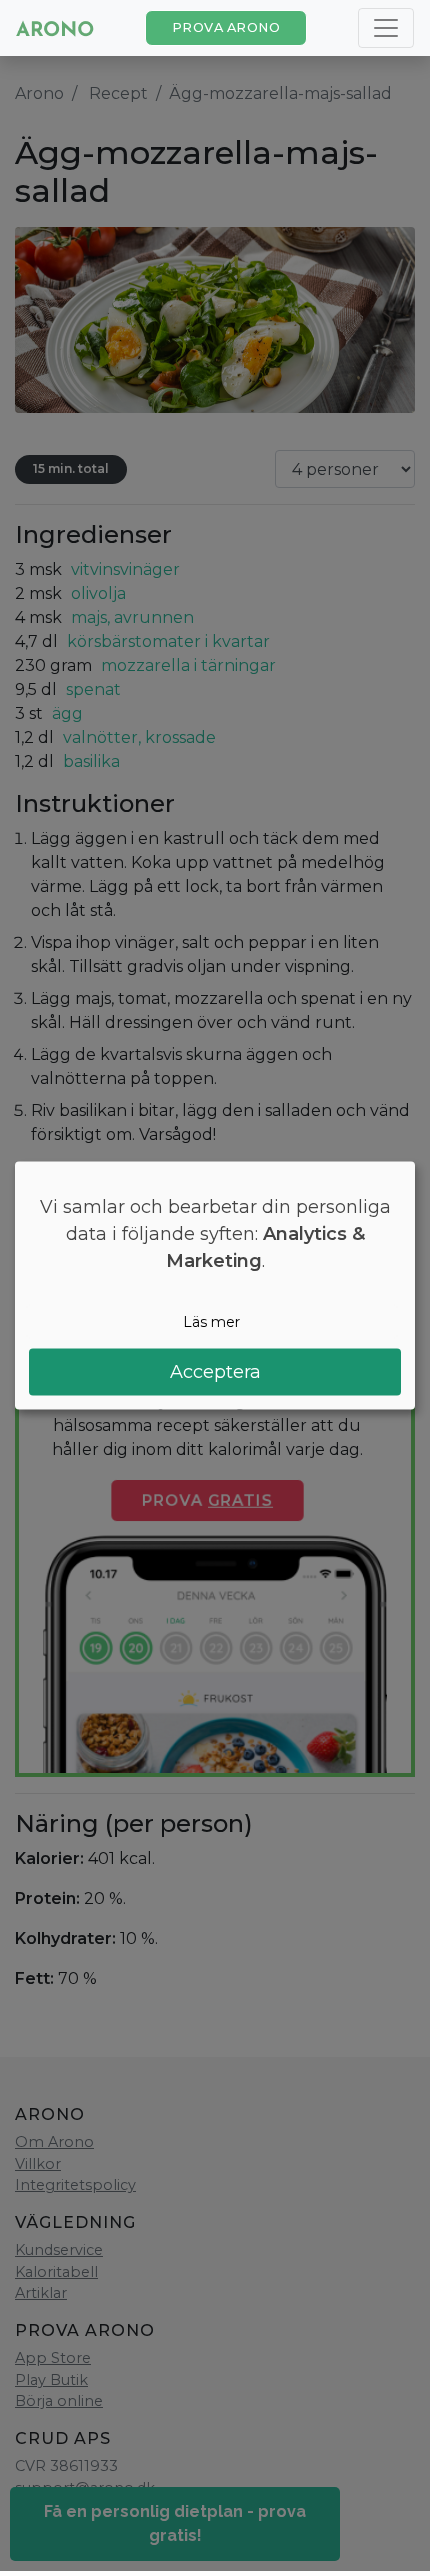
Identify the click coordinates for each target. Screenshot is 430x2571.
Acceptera (215, 1372)
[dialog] (215, 1285)
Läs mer (211, 1321)
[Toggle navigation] (386, 28)
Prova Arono (226, 27)
